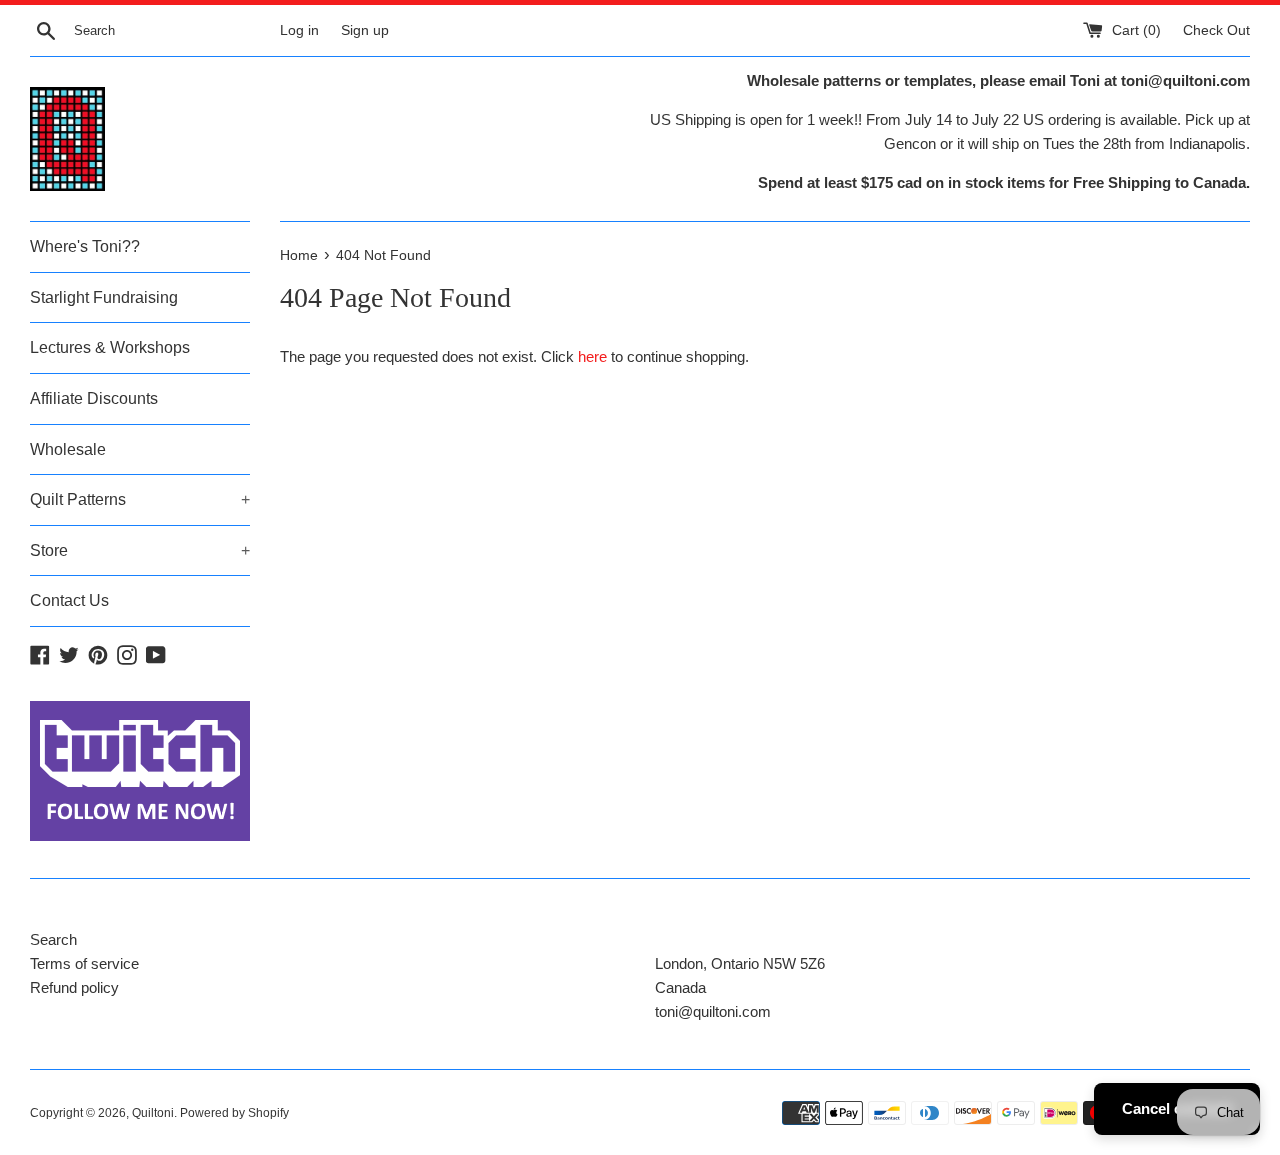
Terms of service (84, 963)
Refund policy (74, 987)
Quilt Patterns (140, 499)
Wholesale (68, 449)
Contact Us (69, 600)
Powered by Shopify (234, 1113)
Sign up (365, 30)
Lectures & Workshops (110, 347)
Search (53, 939)
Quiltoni (153, 1113)
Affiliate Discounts (94, 398)
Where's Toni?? (85, 246)
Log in (299, 30)
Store (140, 550)
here (592, 356)
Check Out (1216, 30)
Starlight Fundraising (104, 297)
